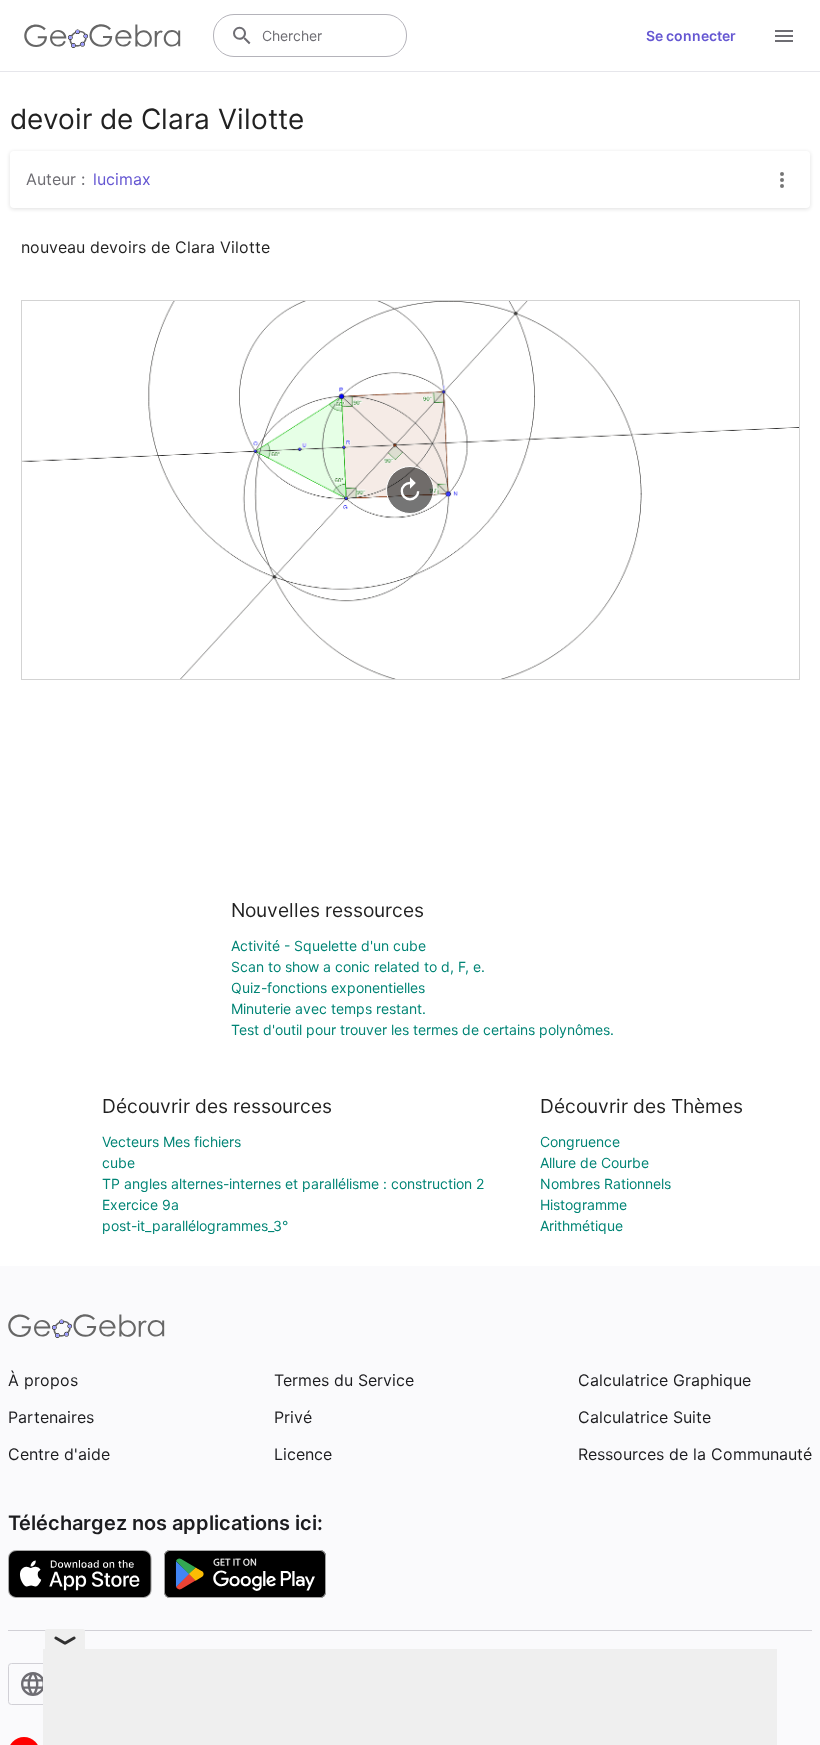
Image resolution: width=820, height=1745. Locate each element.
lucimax (122, 179)
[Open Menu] (784, 36)
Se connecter (691, 35)
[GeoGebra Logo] (102, 36)
